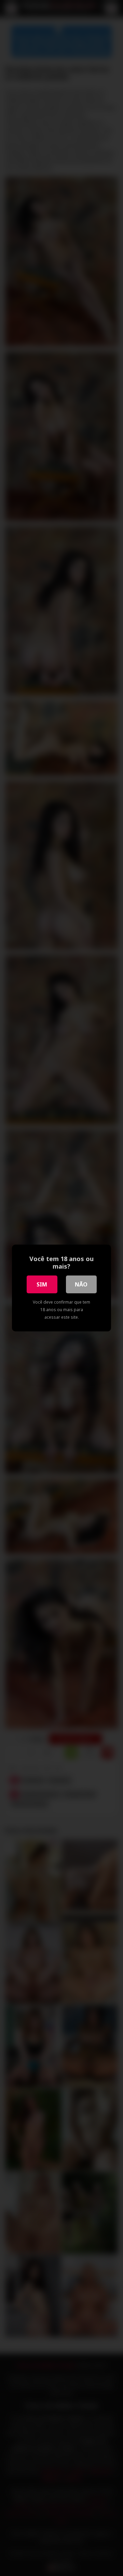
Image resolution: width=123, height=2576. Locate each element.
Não (81, 1284)
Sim (42, 1284)
